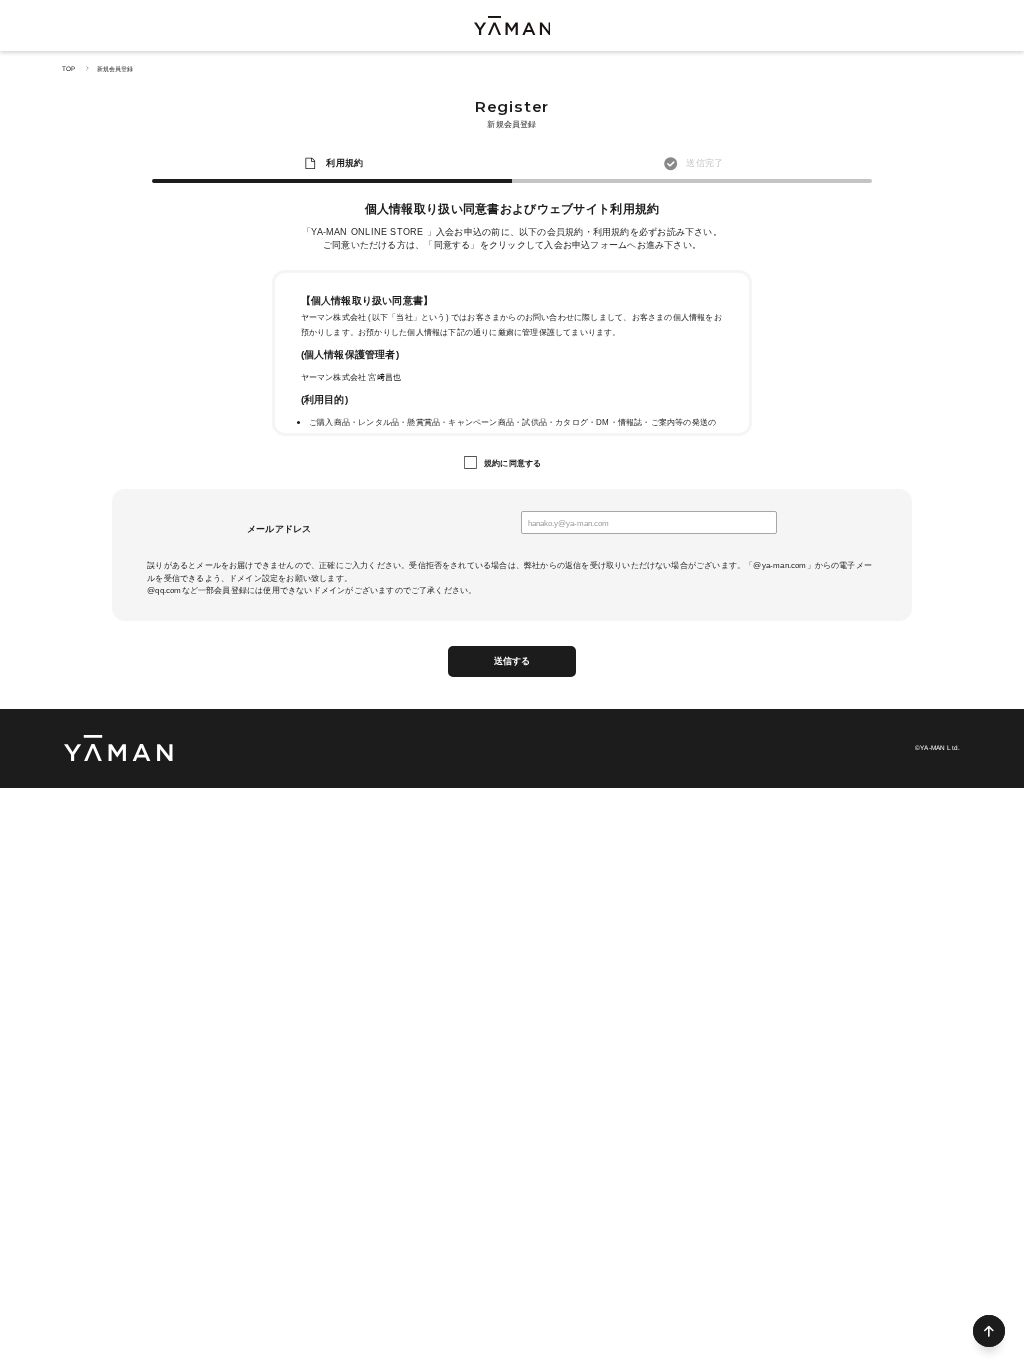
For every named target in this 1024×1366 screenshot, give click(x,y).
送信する (512, 661)
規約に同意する (512, 463)
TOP (68, 68)
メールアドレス (279, 529)
